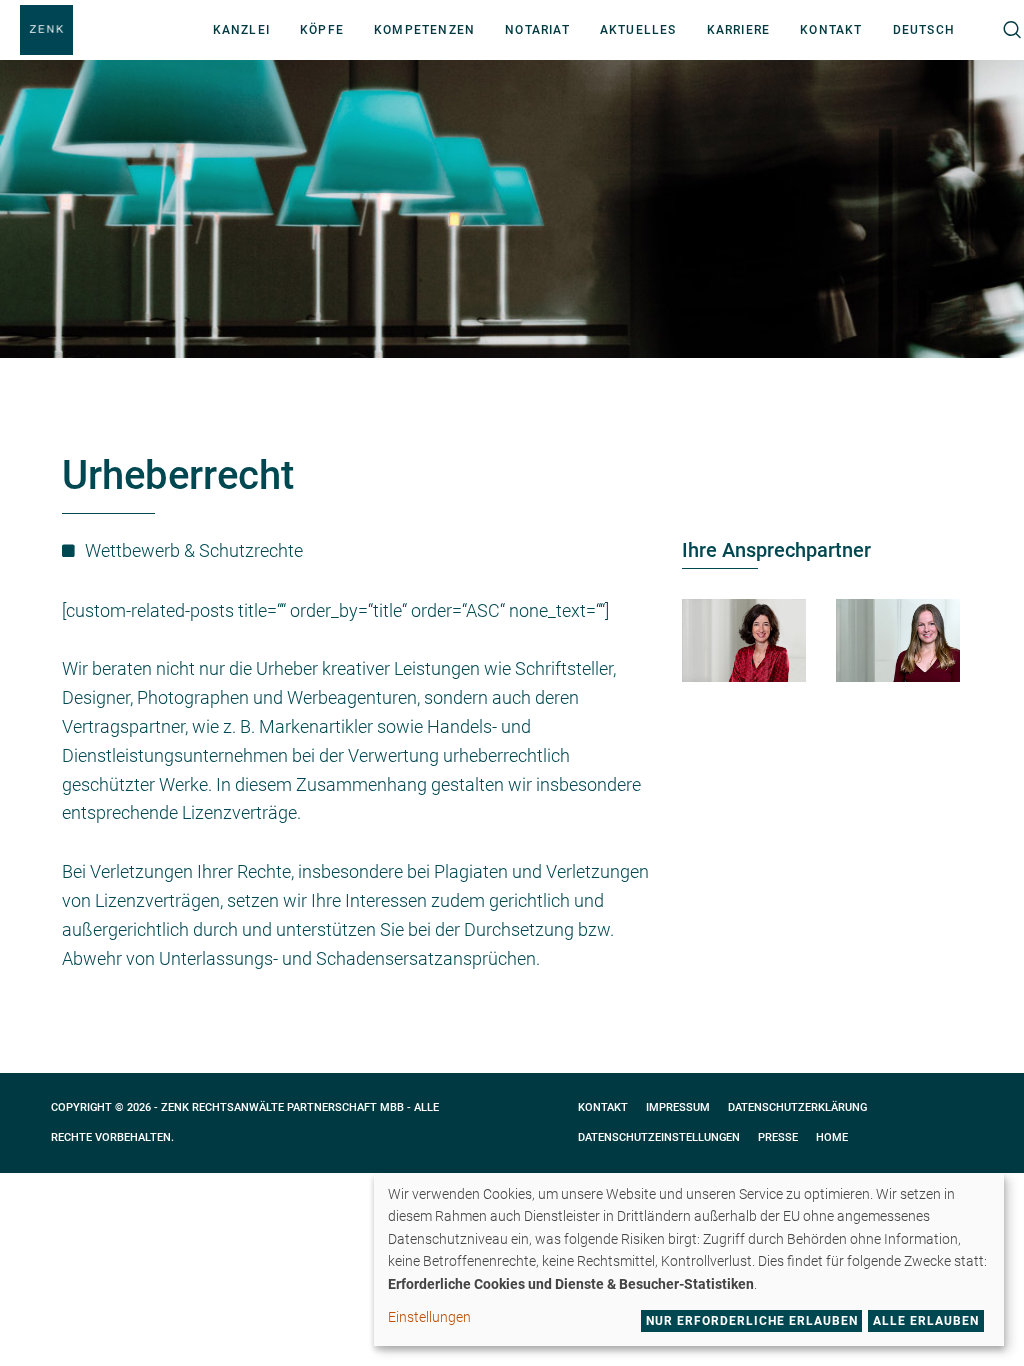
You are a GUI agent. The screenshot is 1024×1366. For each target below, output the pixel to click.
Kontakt (603, 1107)
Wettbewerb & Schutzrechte (194, 550)
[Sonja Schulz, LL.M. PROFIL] (898, 640)
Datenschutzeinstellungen (659, 1137)
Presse (778, 1137)
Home (832, 1137)
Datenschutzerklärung (797, 1107)
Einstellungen (429, 1317)
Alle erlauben (926, 1321)
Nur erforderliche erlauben (752, 1321)
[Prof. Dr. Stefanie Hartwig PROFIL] (744, 640)
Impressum (678, 1107)
